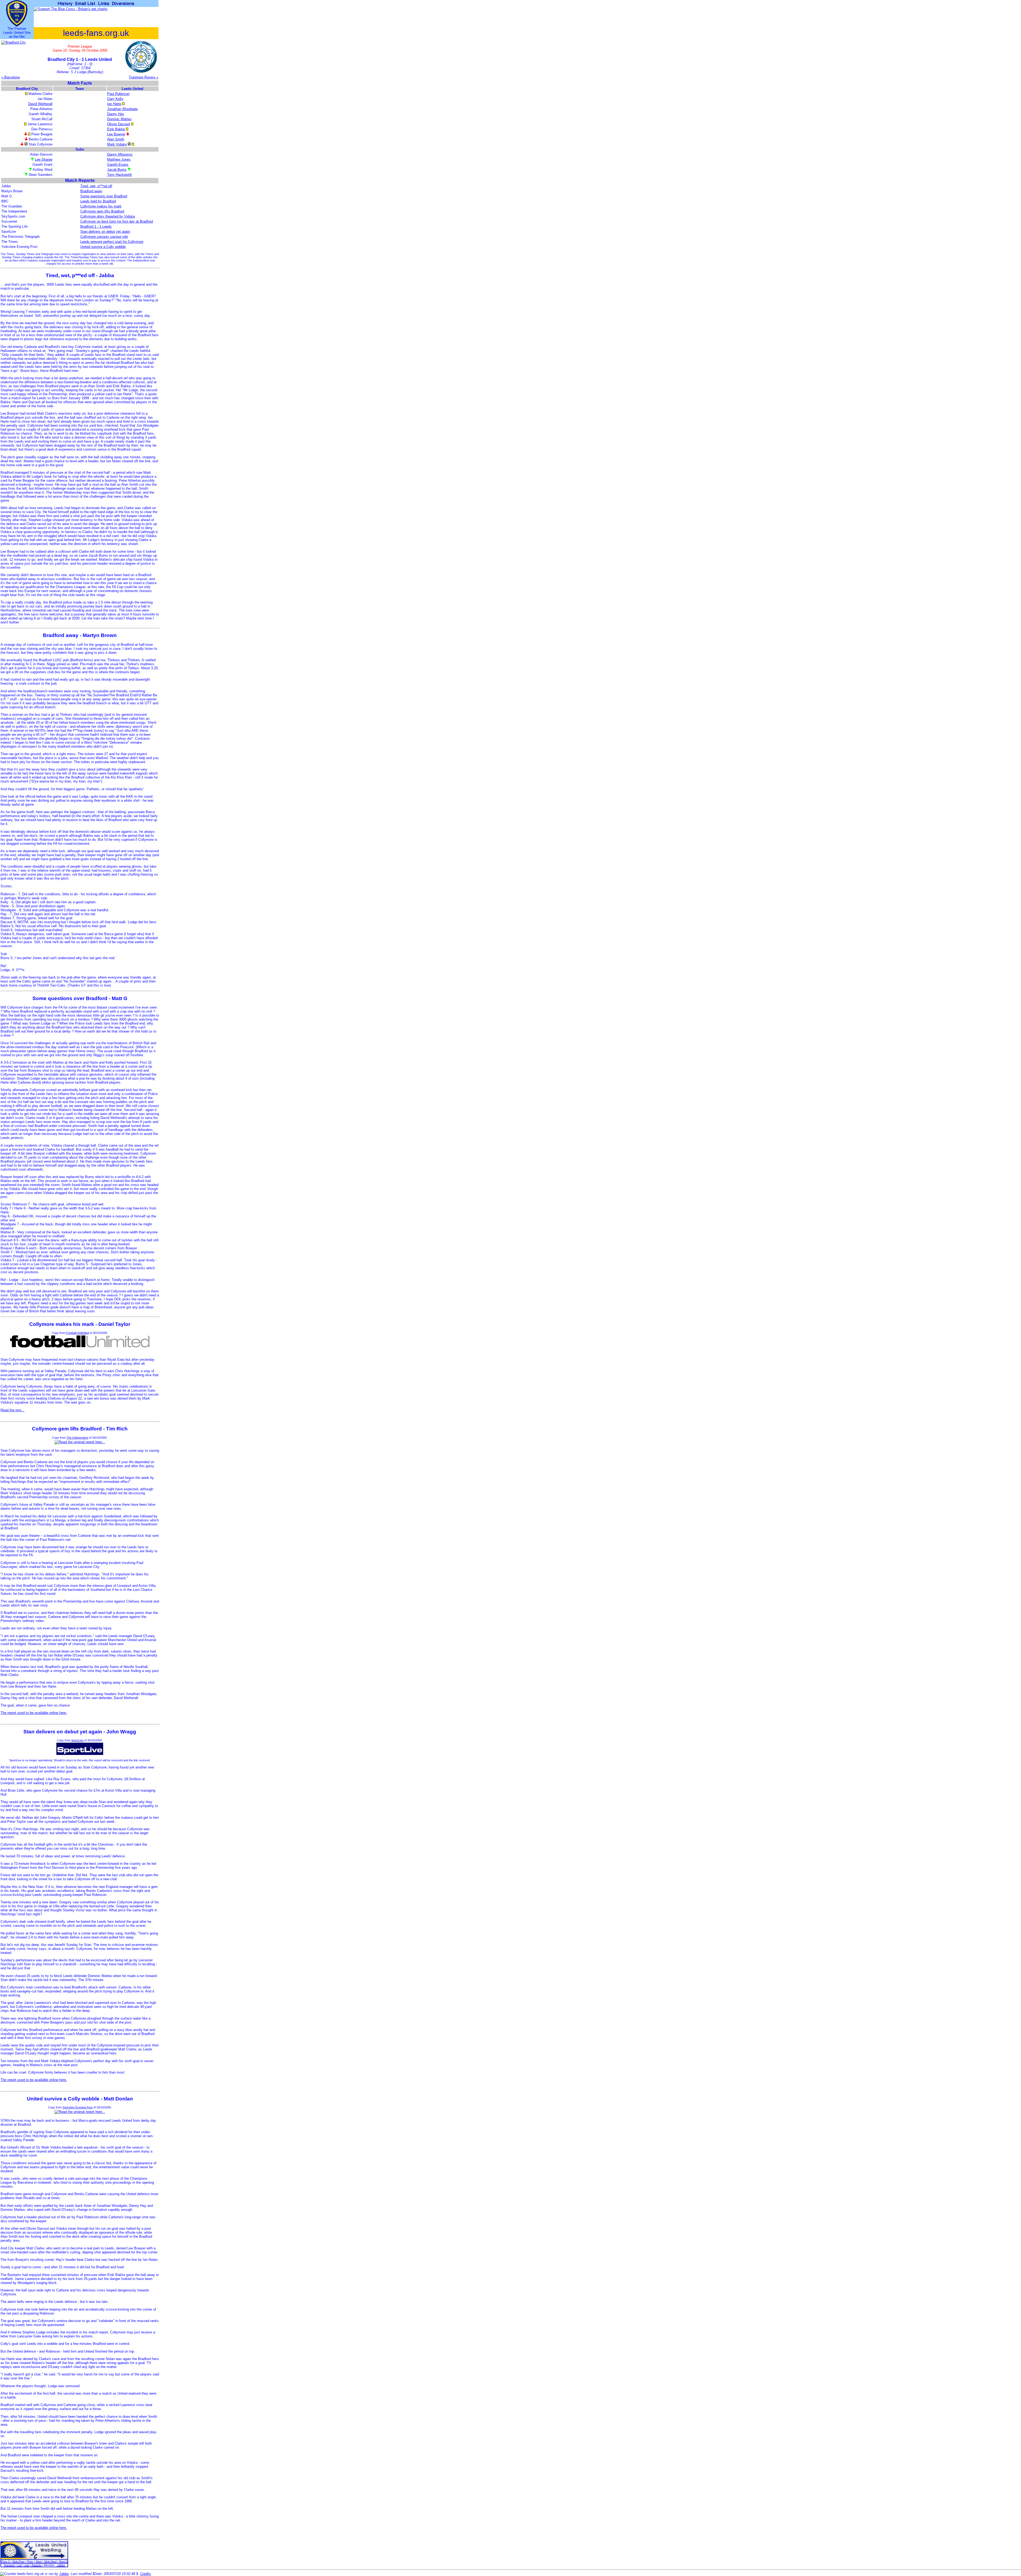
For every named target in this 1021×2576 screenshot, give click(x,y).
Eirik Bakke (116, 129)
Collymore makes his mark (101, 206)
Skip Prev (18, 2561)
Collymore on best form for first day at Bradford (117, 221)
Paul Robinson (118, 94)
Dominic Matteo (119, 119)
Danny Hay (116, 114)
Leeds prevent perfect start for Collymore (112, 242)
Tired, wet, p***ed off (96, 186)
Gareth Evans (118, 165)
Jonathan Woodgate (122, 109)
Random (9, 2565)
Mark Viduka (117, 144)
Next (39, 2561)
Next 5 (63, 2561)
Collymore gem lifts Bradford (102, 211)
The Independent (77, 1438)
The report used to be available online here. (34, 1713)
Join (27, 2565)
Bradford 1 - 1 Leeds (96, 226)
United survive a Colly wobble (103, 247)
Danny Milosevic (120, 154)
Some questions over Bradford (104, 196)
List (20, 2565)
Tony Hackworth (120, 175)
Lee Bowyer (116, 134)
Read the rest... (12, 1410)
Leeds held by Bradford (98, 201)
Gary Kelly (115, 99)
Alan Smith (116, 139)
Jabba (61, 2565)
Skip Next (50, 2561)
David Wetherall (40, 104)
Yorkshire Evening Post (78, 2107)
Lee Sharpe (44, 159)
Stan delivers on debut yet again (105, 232)
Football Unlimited (78, 1333)
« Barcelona (11, 77)
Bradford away (91, 191)
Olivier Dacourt (119, 124)
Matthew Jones (119, 159)
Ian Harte (114, 104)
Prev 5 (6, 2561)
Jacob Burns (117, 170)
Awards (37, 2565)
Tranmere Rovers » (143, 77)
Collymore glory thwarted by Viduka (108, 216)
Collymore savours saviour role (104, 237)
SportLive (77, 1740)
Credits (146, 2574)
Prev (30, 2561)
